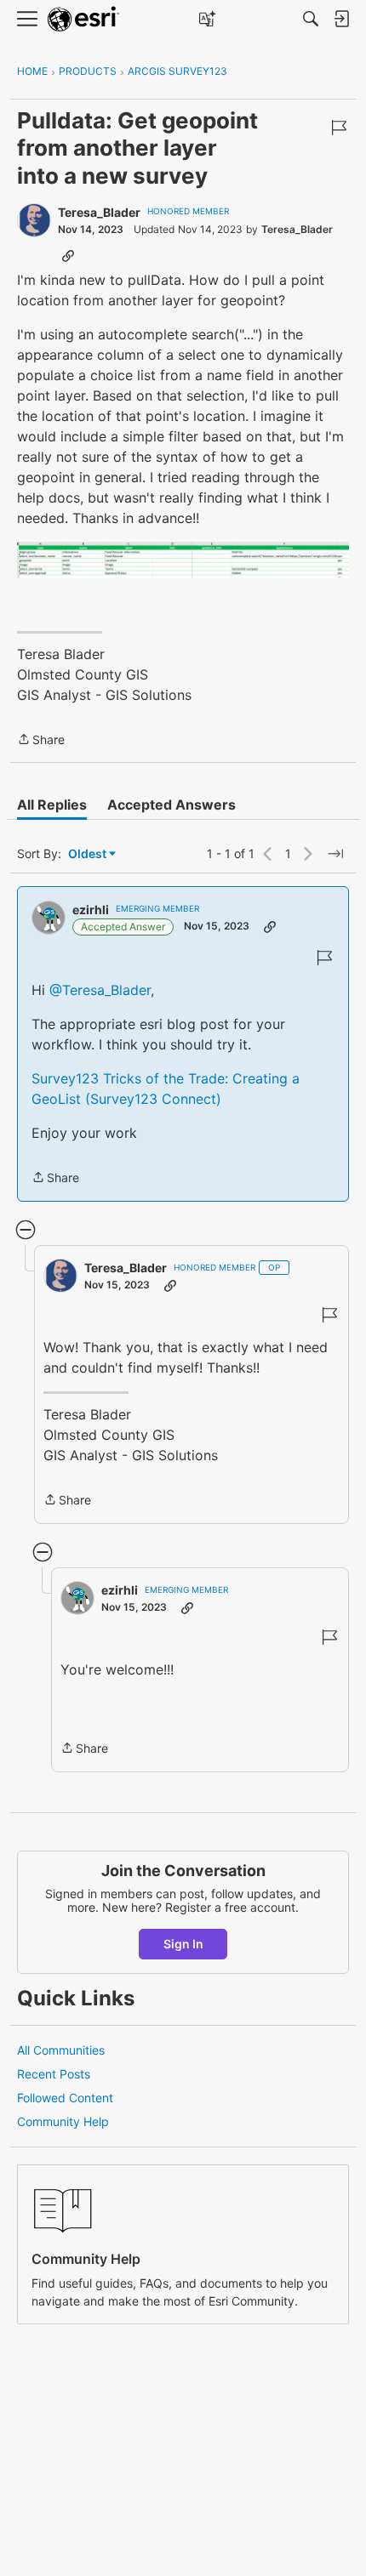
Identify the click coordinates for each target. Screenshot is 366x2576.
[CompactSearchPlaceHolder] (311, 19)
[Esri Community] (83, 19)
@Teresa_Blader (100, 990)
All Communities (61, 2050)
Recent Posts (54, 2074)
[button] (183, 560)
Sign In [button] (183, 1944)
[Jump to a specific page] (335, 854)
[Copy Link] (68, 255)
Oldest (89, 854)
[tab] (52, 805)
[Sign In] (341, 19)
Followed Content (65, 2098)
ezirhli (91, 910)
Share (41, 741)
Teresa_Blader (99, 212)
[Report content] (339, 128)
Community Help (63, 2121)
